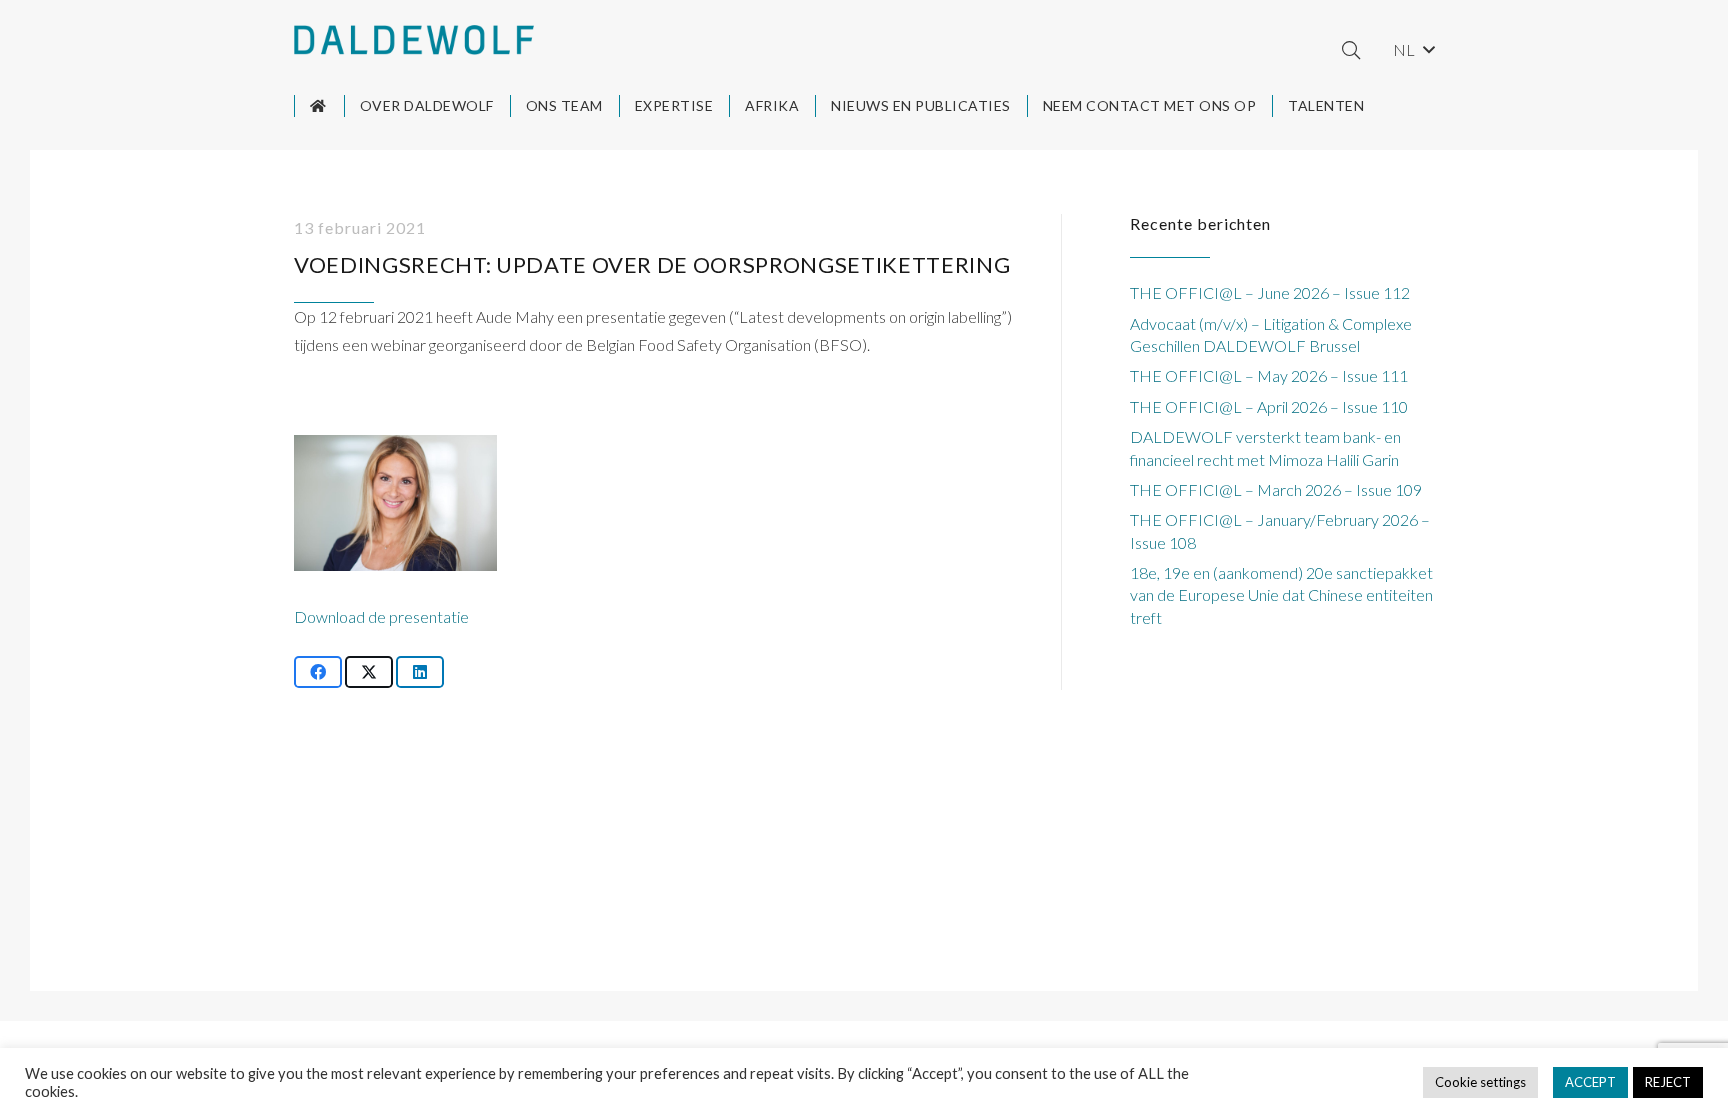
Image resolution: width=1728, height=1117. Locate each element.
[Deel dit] (318, 672)
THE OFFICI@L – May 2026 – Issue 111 (1269, 375)
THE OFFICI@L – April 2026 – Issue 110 (1269, 406)
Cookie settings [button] (1480, 1082)
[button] (1351, 50)
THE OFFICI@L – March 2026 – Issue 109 (1276, 489)
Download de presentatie (381, 616)
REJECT (1668, 1082)
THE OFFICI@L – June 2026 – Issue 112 (1270, 292)
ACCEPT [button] (1590, 1082)
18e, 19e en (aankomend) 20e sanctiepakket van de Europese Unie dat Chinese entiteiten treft (1281, 595)
